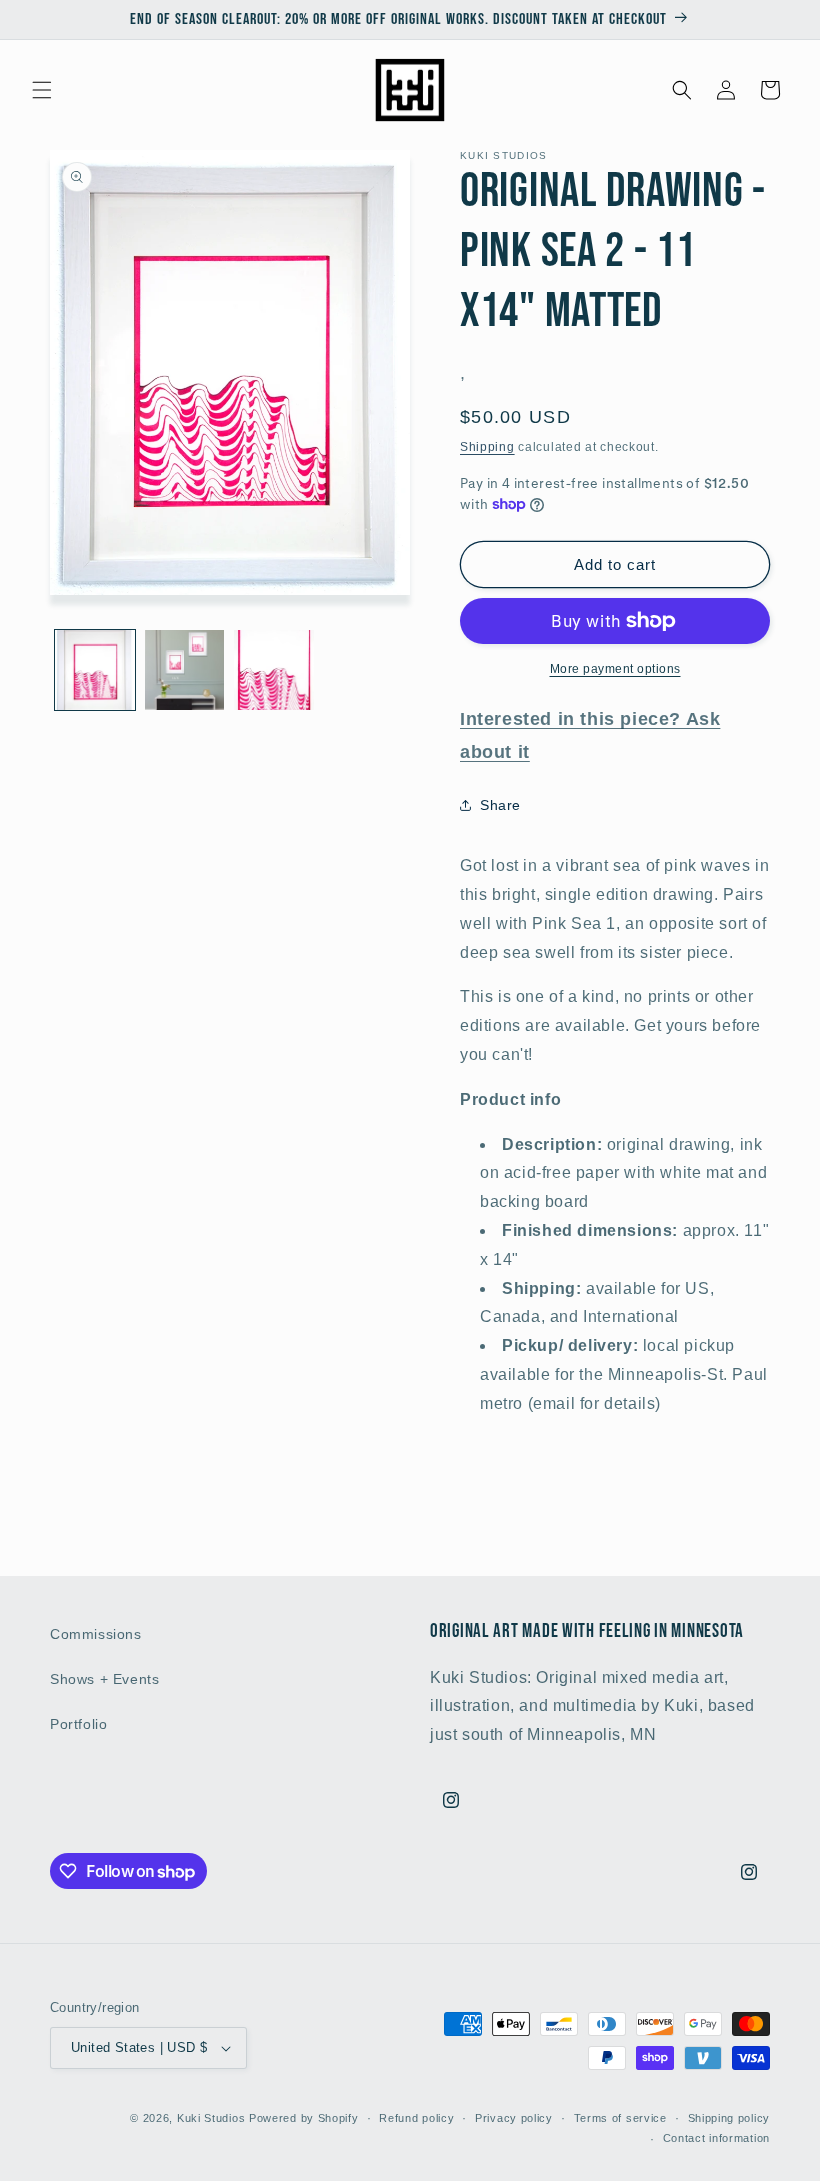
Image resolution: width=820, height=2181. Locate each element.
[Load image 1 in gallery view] (95, 670)
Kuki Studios (211, 2118)
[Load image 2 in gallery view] (185, 670)
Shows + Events (104, 1679)
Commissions (96, 1634)
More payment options (615, 669)
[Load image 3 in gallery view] (274, 670)
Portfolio (78, 1724)
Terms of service (620, 2118)
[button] (42, 90)
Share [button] (500, 805)
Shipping (487, 447)
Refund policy (416, 2118)
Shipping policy (729, 2118)
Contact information (716, 2138)
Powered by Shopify (304, 2118)
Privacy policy (514, 2118)
